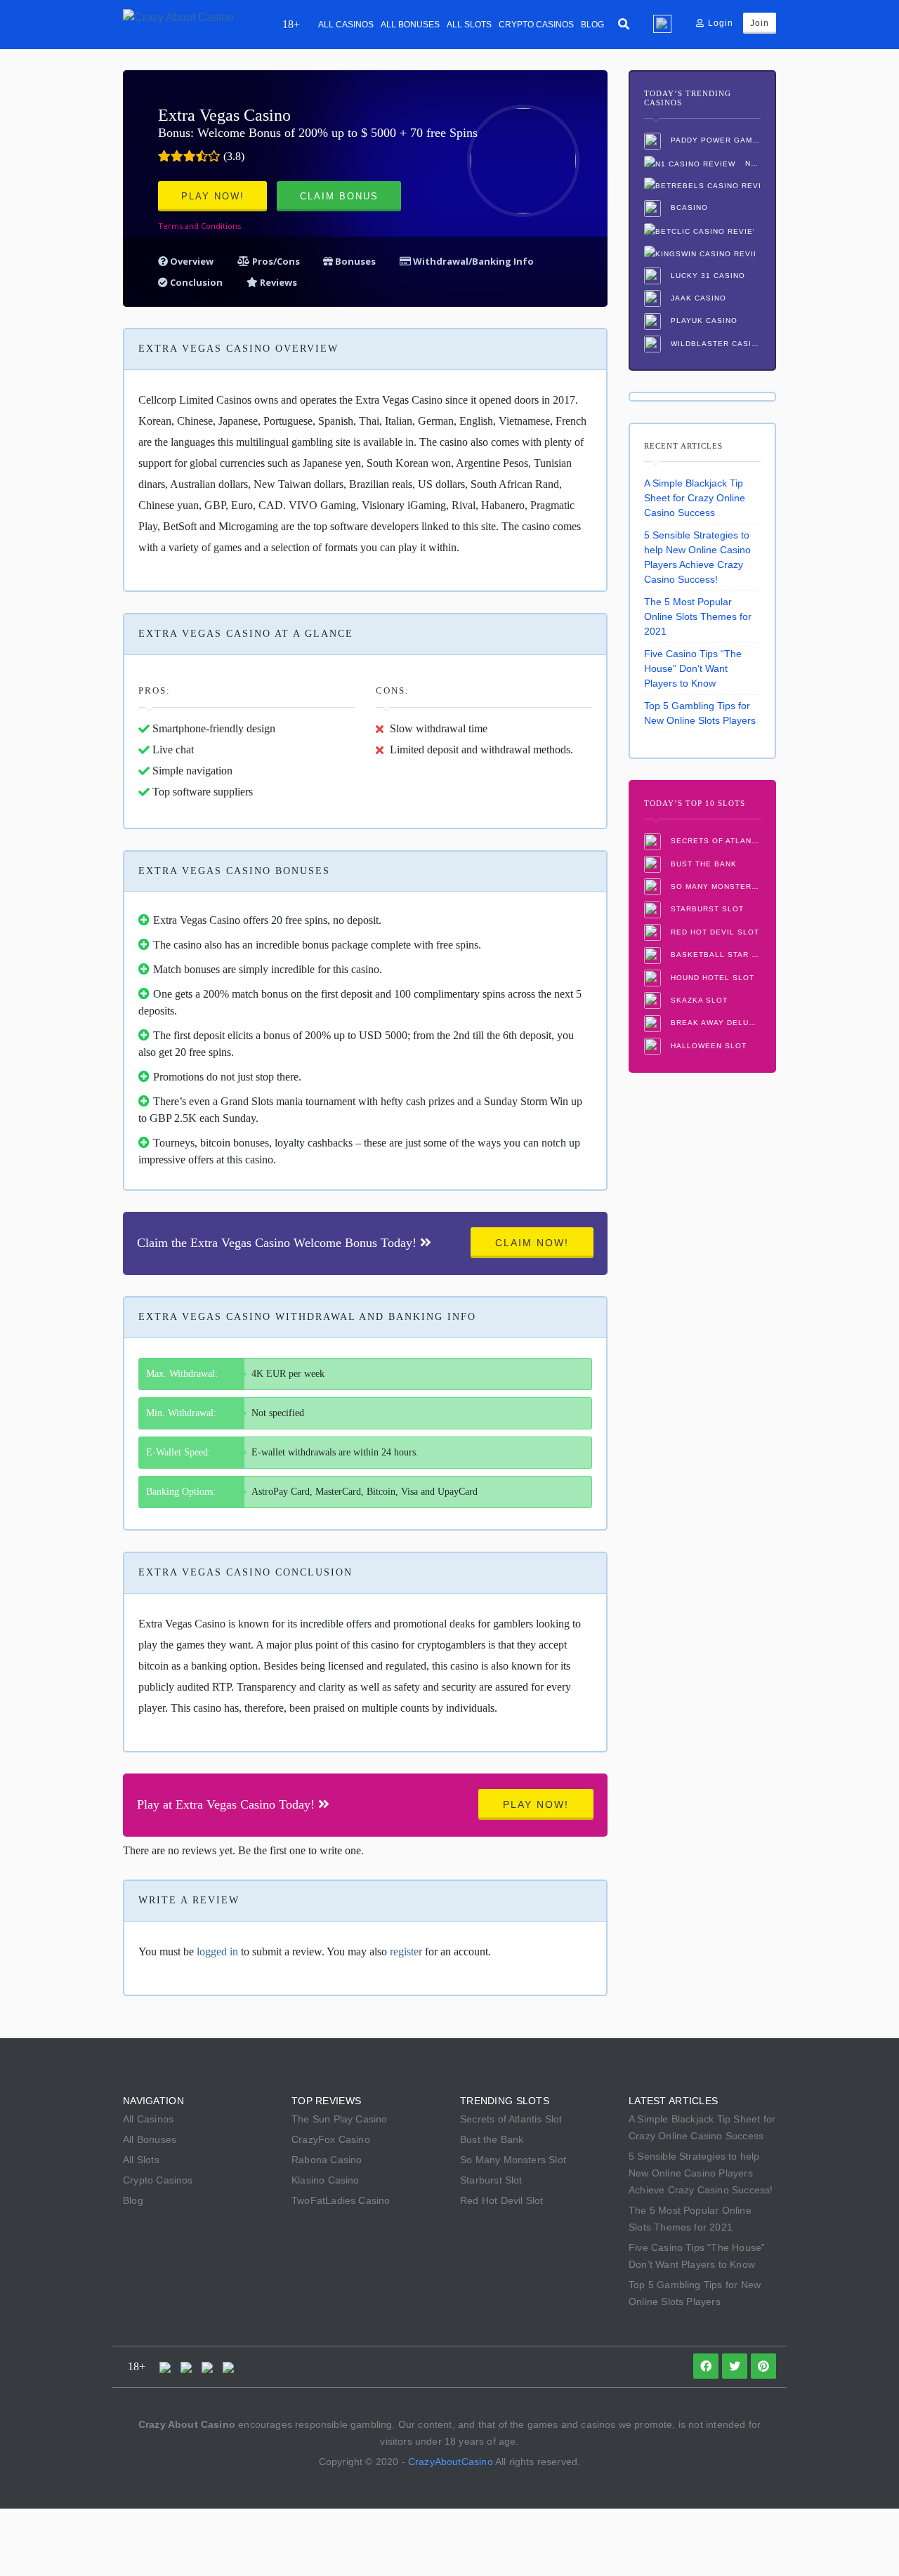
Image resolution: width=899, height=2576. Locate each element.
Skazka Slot (698, 1000)
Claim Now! (532, 1243)
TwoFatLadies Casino (341, 2200)
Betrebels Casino (702, 186)
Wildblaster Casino (714, 344)
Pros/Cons (276, 261)
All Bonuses (410, 25)
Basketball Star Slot (714, 955)
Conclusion (195, 282)
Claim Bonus (339, 196)
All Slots (469, 25)
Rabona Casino (327, 2160)
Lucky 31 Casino (707, 276)
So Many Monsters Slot (714, 886)
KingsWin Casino (702, 253)
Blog (592, 25)
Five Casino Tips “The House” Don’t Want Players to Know (693, 668)
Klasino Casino (326, 2180)
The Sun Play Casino (340, 2119)
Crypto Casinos (536, 25)
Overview (191, 261)
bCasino (688, 207)
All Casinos (346, 25)
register (406, 1951)
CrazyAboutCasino (451, 2462)
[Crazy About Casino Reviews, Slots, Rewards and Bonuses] (178, 16)
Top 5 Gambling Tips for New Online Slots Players (700, 713)
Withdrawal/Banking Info (472, 261)
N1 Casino (752, 163)
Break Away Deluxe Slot (714, 1023)
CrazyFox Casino (331, 2139)
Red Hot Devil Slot (714, 932)
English (662, 24)
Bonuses (354, 261)
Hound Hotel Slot (711, 978)
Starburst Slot (706, 909)
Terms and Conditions (199, 226)
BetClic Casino (702, 231)
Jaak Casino (697, 298)
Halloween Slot (707, 1046)
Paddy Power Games (714, 140)
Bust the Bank (702, 864)
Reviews (277, 282)
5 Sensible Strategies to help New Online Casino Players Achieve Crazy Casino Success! (697, 557)
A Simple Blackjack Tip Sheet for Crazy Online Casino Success (695, 498)
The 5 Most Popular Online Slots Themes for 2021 (698, 616)
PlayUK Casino (703, 321)
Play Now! (213, 196)
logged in (217, 1951)
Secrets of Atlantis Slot (714, 841)
